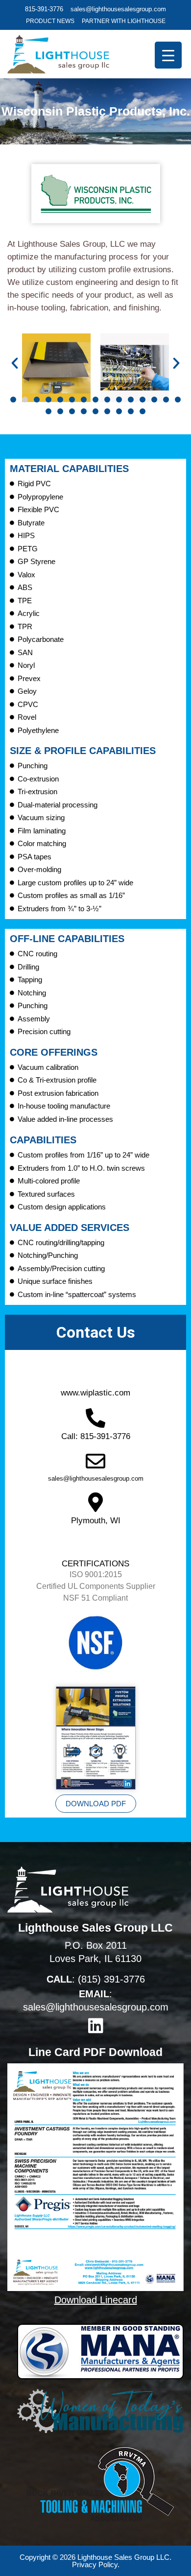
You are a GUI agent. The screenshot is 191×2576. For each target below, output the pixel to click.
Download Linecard (96, 2300)
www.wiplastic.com (95, 1393)
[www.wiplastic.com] (95, 1372)
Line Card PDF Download (95, 2052)
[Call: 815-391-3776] (95, 1418)
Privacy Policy (95, 2564)
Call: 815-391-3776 (96, 1436)
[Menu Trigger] (168, 55)
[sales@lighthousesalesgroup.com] (95, 1461)
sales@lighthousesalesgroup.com (96, 1478)
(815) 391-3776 (111, 1979)
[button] (15, 363)
